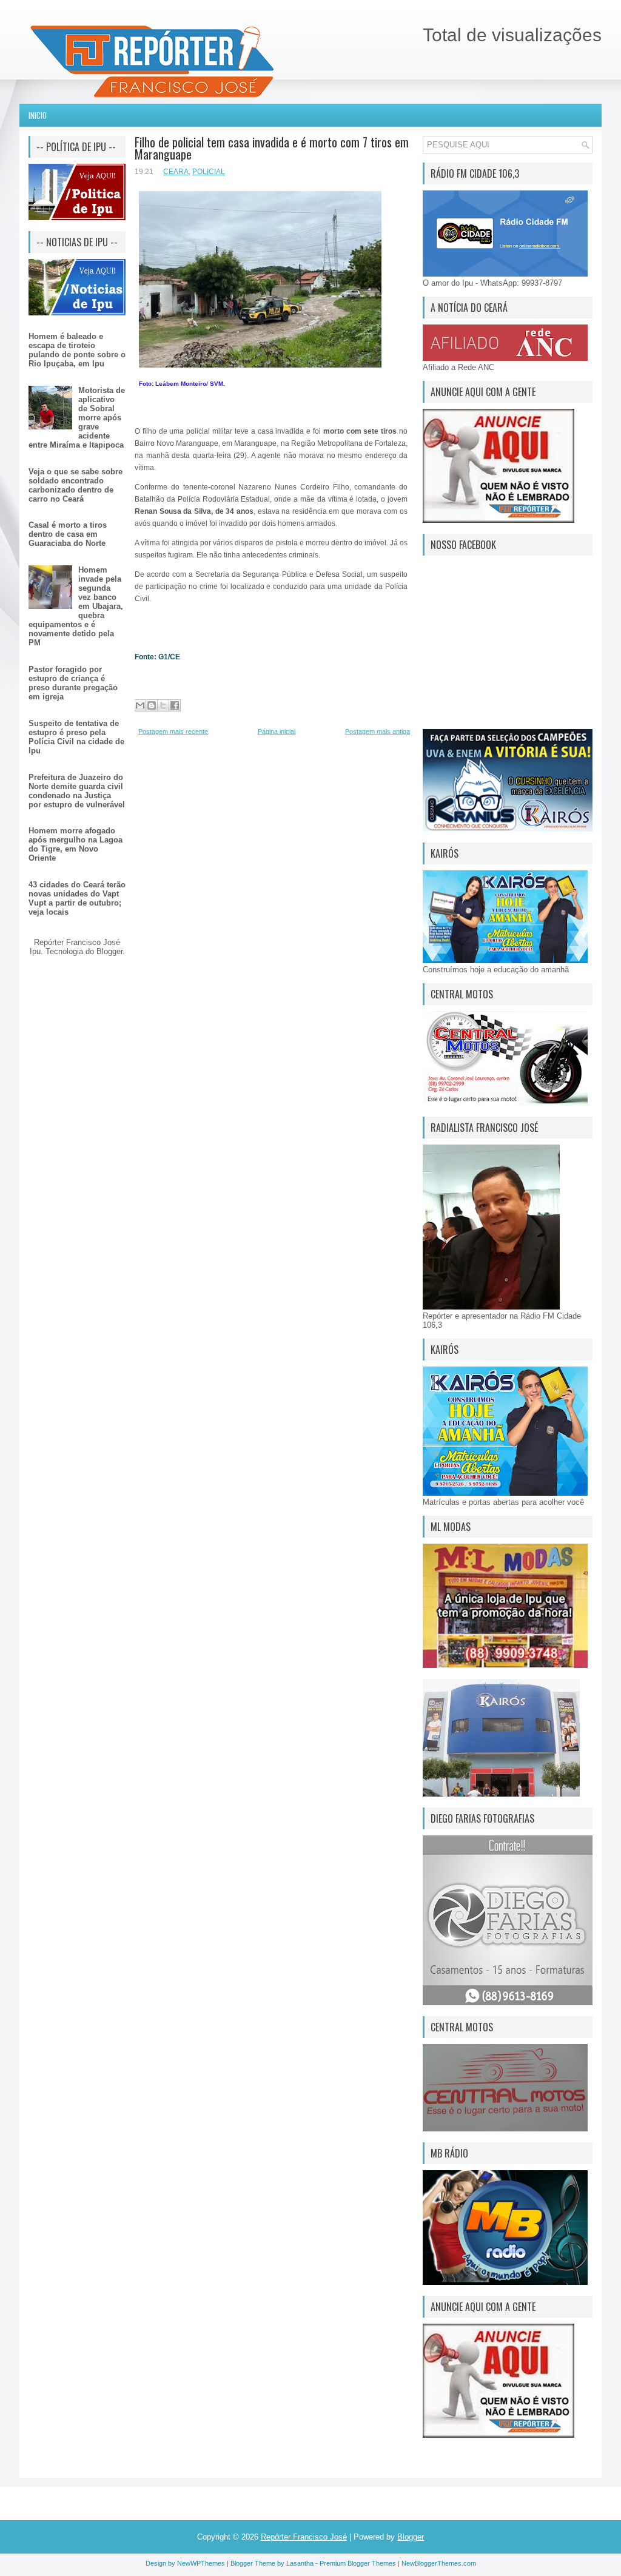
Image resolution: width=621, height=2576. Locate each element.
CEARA (176, 172)
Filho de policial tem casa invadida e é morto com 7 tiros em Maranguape (272, 148)
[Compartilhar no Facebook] (175, 705)
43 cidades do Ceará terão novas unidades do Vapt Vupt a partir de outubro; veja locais (77, 898)
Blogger (109, 951)
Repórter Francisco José (304, 2537)
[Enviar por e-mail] (140, 705)
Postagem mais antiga (378, 731)
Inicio (38, 115)
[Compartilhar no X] (163, 705)
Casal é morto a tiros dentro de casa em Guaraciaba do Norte (68, 534)
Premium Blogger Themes (358, 2563)
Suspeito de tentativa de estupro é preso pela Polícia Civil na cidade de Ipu (76, 737)
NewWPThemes (201, 2563)
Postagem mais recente (173, 731)
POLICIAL (209, 172)
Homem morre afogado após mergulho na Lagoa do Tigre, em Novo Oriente (76, 844)
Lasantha (300, 2563)
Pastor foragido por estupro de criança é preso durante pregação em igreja (73, 683)
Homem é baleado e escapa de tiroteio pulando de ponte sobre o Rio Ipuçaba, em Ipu (77, 350)
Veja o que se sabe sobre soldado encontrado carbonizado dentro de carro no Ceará (76, 485)
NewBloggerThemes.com (439, 2563)
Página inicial (277, 731)
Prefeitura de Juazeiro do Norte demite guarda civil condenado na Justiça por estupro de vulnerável (77, 791)
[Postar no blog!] (152, 705)
